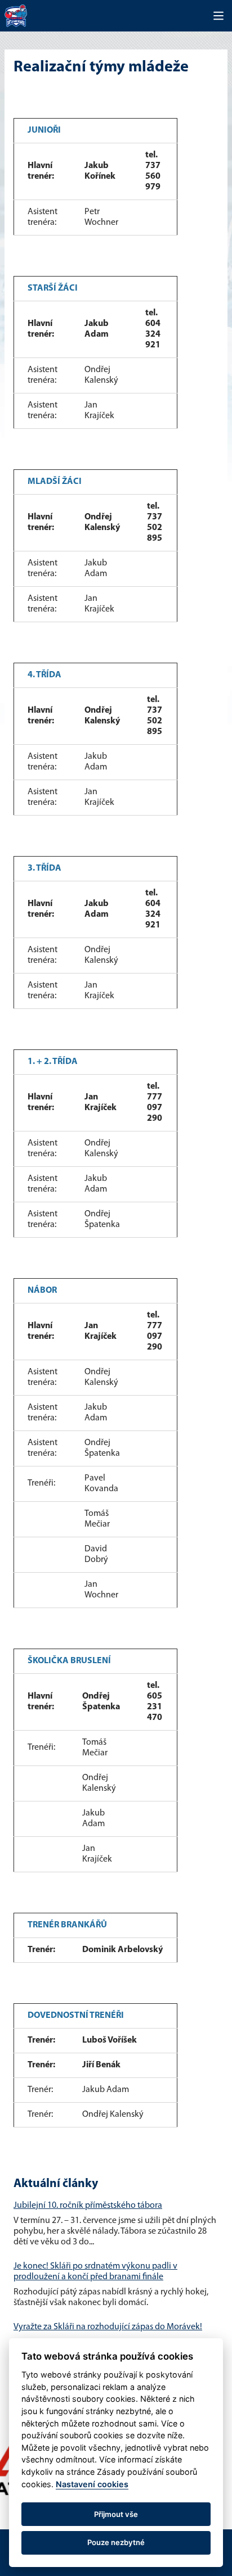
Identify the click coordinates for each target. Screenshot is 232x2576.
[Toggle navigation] (218, 16)
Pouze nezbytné (116, 2542)
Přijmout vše (116, 2514)
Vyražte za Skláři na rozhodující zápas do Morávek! (108, 2327)
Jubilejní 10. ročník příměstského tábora (88, 2206)
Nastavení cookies (92, 2484)
